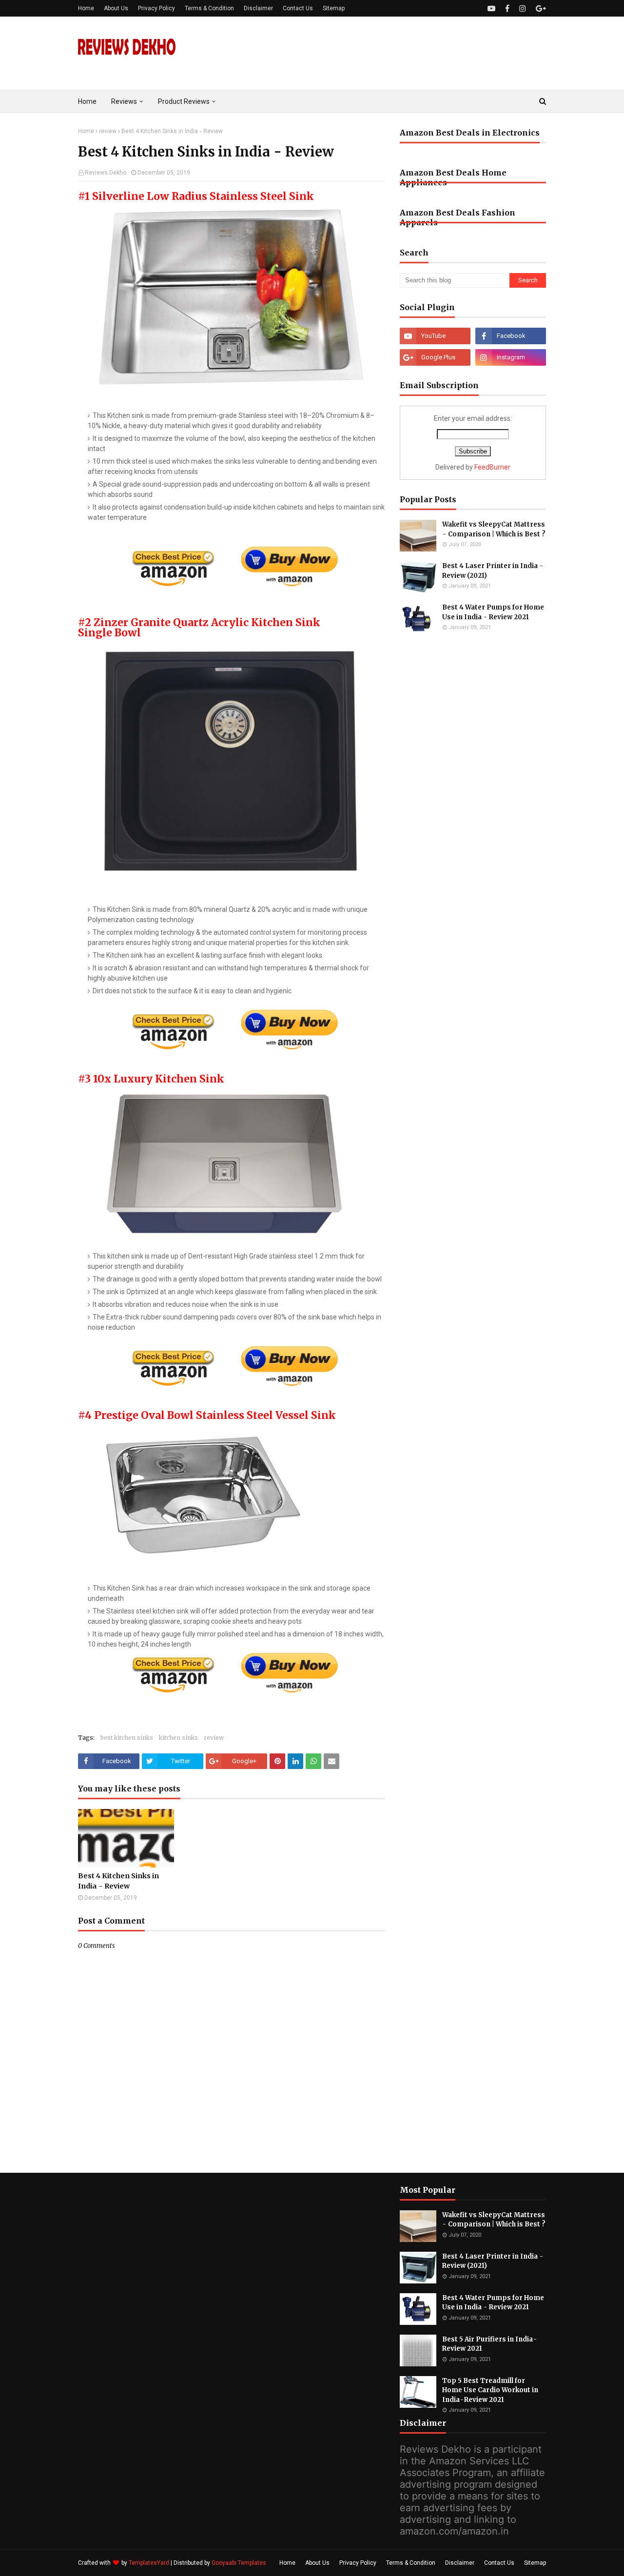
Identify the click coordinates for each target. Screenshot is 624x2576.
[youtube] (491, 9)
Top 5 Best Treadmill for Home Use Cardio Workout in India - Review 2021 (490, 2390)
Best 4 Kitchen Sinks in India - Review (118, 1881)
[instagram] (523, 9)
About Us (116, 8)
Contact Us (298, 8)
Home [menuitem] (87, 101)
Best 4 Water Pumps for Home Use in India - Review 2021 (493, 612)
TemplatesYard (149, 2563)
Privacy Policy (156, 8)
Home (86, 8)
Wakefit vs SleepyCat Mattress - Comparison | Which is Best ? (494, 529)
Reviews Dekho (106, 173)
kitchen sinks (178, 1738)
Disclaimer (258, 8)
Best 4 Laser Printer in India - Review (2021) (493, 571)
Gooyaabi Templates (239, 2563)
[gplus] (540, 9)
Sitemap (334, 8)
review (108, 131)
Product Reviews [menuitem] (184, 101)
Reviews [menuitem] (124, 101)
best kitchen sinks (127, 1738)
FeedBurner (492, 467)
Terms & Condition (209, 8)
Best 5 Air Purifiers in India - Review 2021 (490, 2344)
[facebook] (507, 9)
